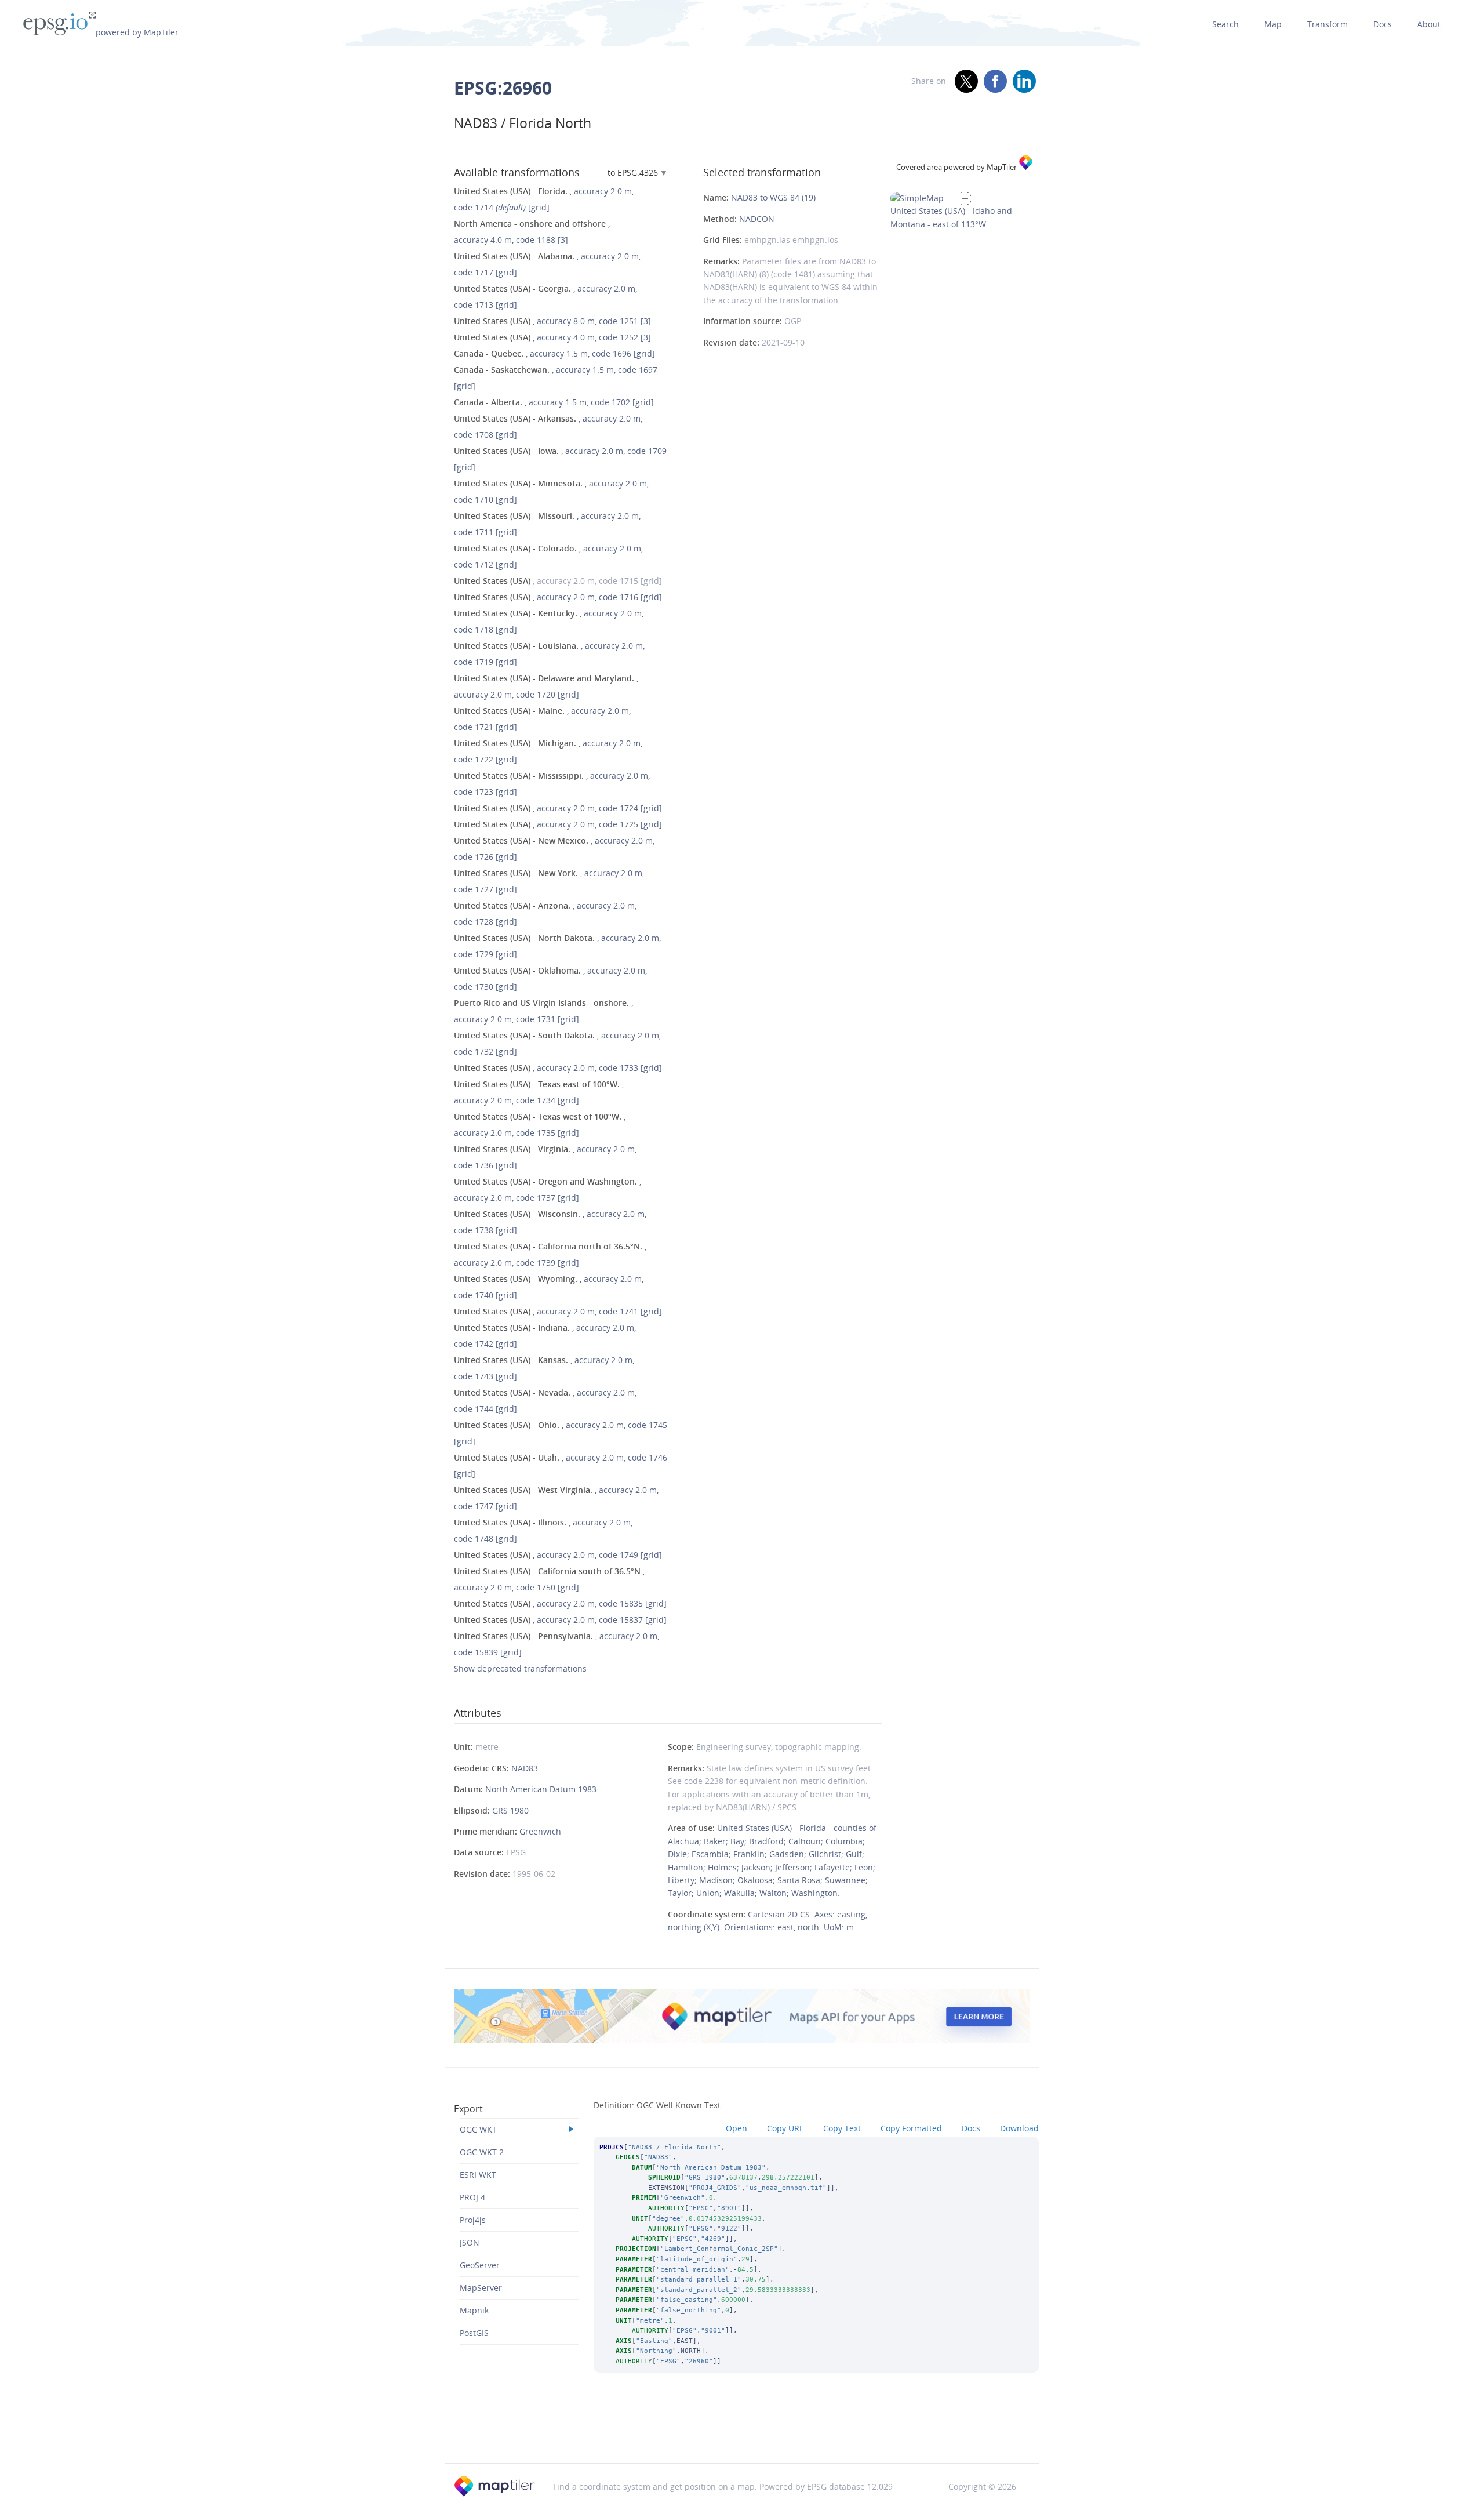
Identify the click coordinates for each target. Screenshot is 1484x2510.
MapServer (481, 2288)
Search (1225, 24)
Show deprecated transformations (520, 1668)
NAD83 (525, 1768)
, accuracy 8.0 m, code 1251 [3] (552, 321)
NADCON (757, 219)
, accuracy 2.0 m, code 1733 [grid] (558, 1068)
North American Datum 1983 (541, 1789)
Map (1273, 24)
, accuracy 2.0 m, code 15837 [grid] (560, 1620)
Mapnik (474, 2310)
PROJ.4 (472, 2197)
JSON (470, 2242)
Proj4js (473, 2220)
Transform (1327, 24)
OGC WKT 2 (482, 2152)
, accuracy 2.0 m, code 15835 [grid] (560, 1603)
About (1429, 24)
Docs (1383, 24)
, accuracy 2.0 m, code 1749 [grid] (558, 1555)
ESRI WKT (478, 2175)
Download (1019, 2128)
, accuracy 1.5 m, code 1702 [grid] (554, 402)
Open (736, 2128)
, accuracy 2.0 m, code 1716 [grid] (558, 597)
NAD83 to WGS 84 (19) (773, 197)
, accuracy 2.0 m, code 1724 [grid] (558, 808)
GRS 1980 (510, 1810)
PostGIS (474, 2333)
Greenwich (540, 1831)
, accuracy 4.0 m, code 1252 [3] (552, 337)
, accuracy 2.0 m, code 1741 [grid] (558, 1311)
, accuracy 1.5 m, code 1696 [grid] (554, 353)
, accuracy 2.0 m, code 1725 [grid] (558, 824)
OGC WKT (478, 2129)
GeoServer (480, 2265)
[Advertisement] (742, 2433)
